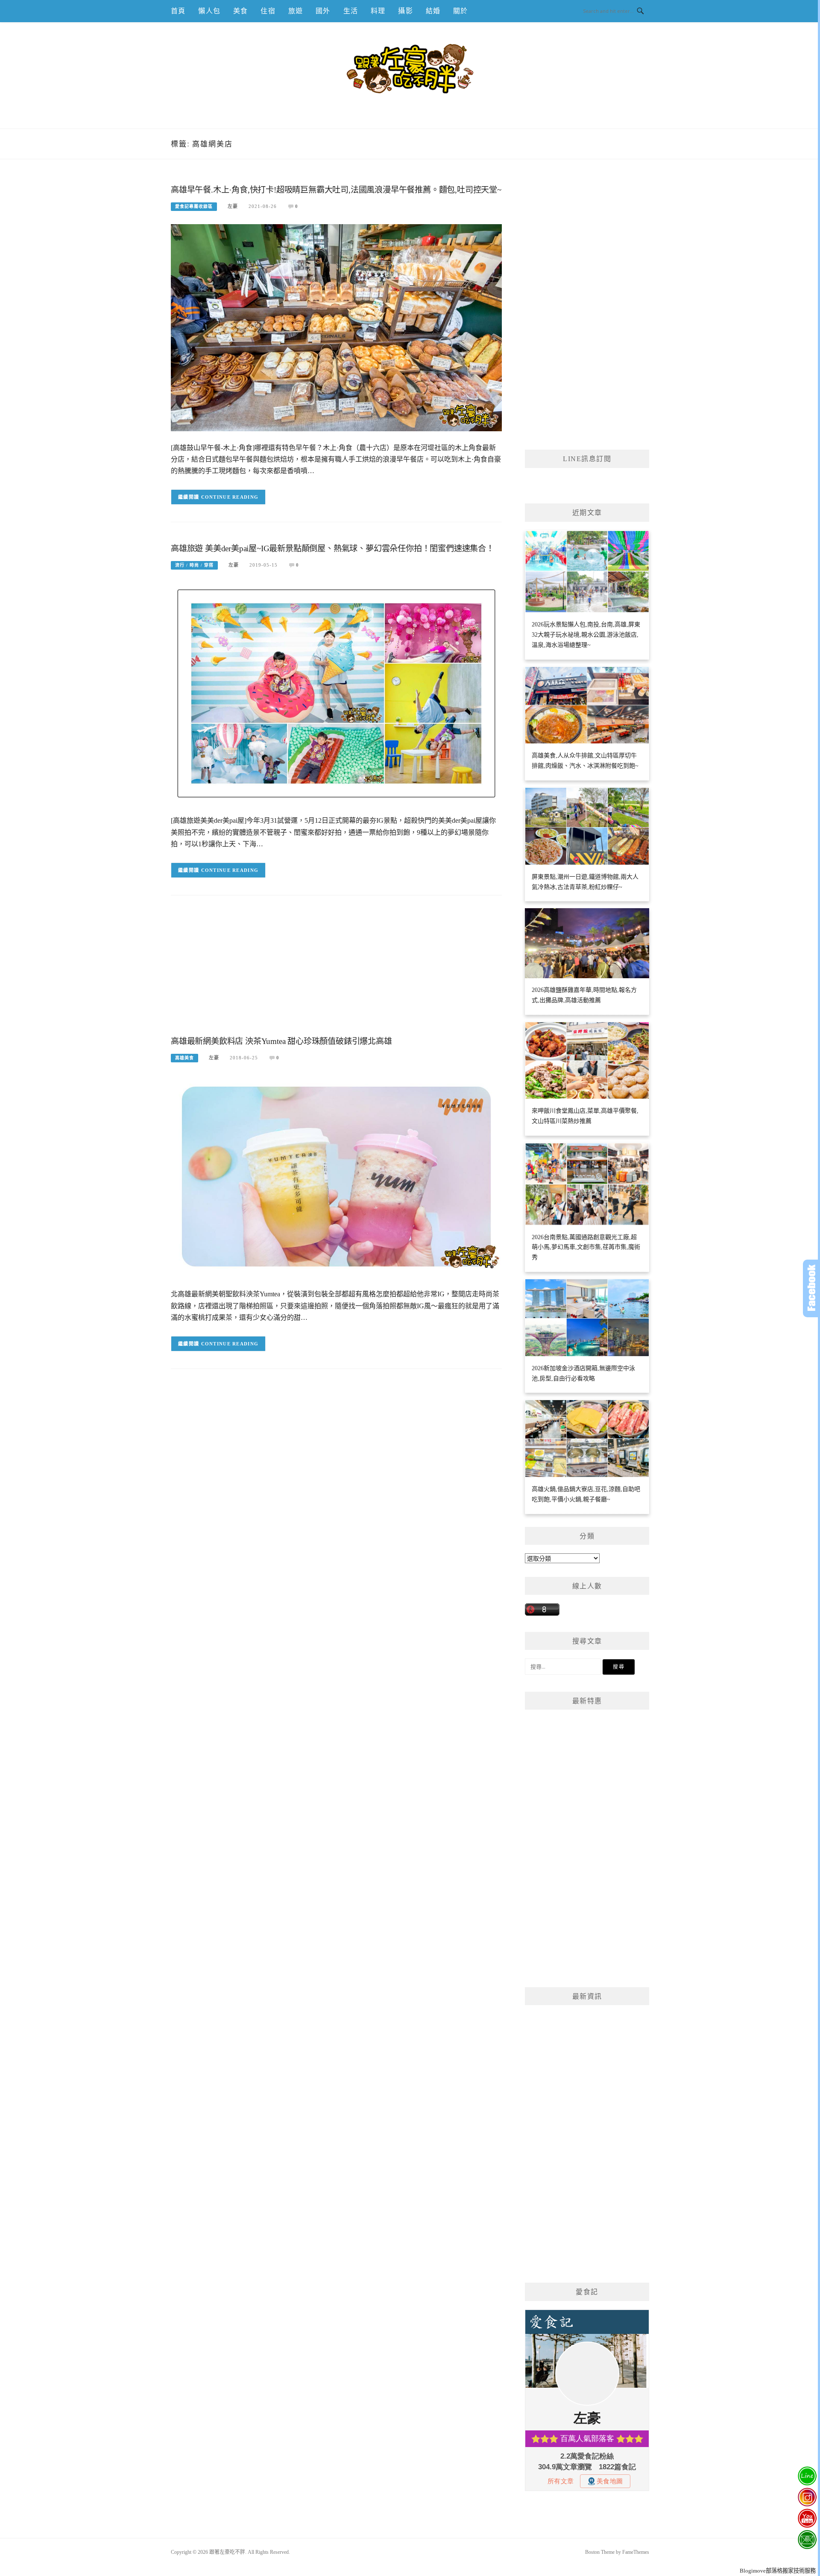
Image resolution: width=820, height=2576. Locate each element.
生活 (351, 11)
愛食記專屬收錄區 (194, 206)
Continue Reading (230, 497)
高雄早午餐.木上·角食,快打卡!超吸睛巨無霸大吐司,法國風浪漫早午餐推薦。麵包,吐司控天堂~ (336, 190)
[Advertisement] (336, 972)
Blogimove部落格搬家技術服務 (778, 2571)
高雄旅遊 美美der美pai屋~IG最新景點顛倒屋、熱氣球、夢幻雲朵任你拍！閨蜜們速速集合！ (332, 548)
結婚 (433, 11)
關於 (460, 11)
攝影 (405, 11)
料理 (378, 11)
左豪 (233, 206)
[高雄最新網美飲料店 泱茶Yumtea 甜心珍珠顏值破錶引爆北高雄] (336, 1176)
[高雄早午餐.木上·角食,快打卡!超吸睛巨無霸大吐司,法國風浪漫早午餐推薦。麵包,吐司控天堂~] (336, 327)
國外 (323, 11)
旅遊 (296, 11)
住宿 (268, 11)
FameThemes (636, 2552)
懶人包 (209, 11)
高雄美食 (184, 1058)
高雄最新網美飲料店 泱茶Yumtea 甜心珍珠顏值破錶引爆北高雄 (281, 1041)
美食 (240, 11)
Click (811, 1288)
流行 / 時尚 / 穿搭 (194, 565)
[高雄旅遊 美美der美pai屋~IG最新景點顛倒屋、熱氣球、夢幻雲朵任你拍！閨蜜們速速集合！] (336, 693)
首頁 (178, 11)
